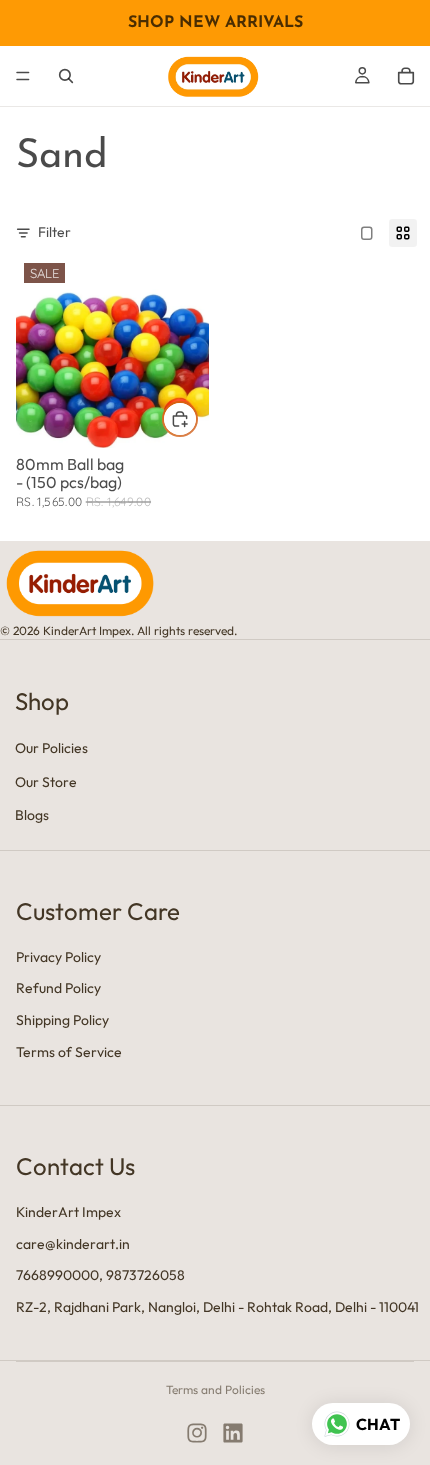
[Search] (66, 76)
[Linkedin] (233, 1433)
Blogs (32, 815)
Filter (54, 232)
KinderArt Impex (68, 1212)
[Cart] (406, 76)
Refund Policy (58, 988)
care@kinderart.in (73, 1243)
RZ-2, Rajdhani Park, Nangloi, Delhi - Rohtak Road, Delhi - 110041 (217, 1306)
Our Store (46, 782)
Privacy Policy (58, 956)
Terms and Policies (215, 1389)
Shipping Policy (62, 1020)
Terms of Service (69, 1051)
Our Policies (51, 748)
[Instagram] (197, 1433)
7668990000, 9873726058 (100, 1275)
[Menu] (23, 76)
